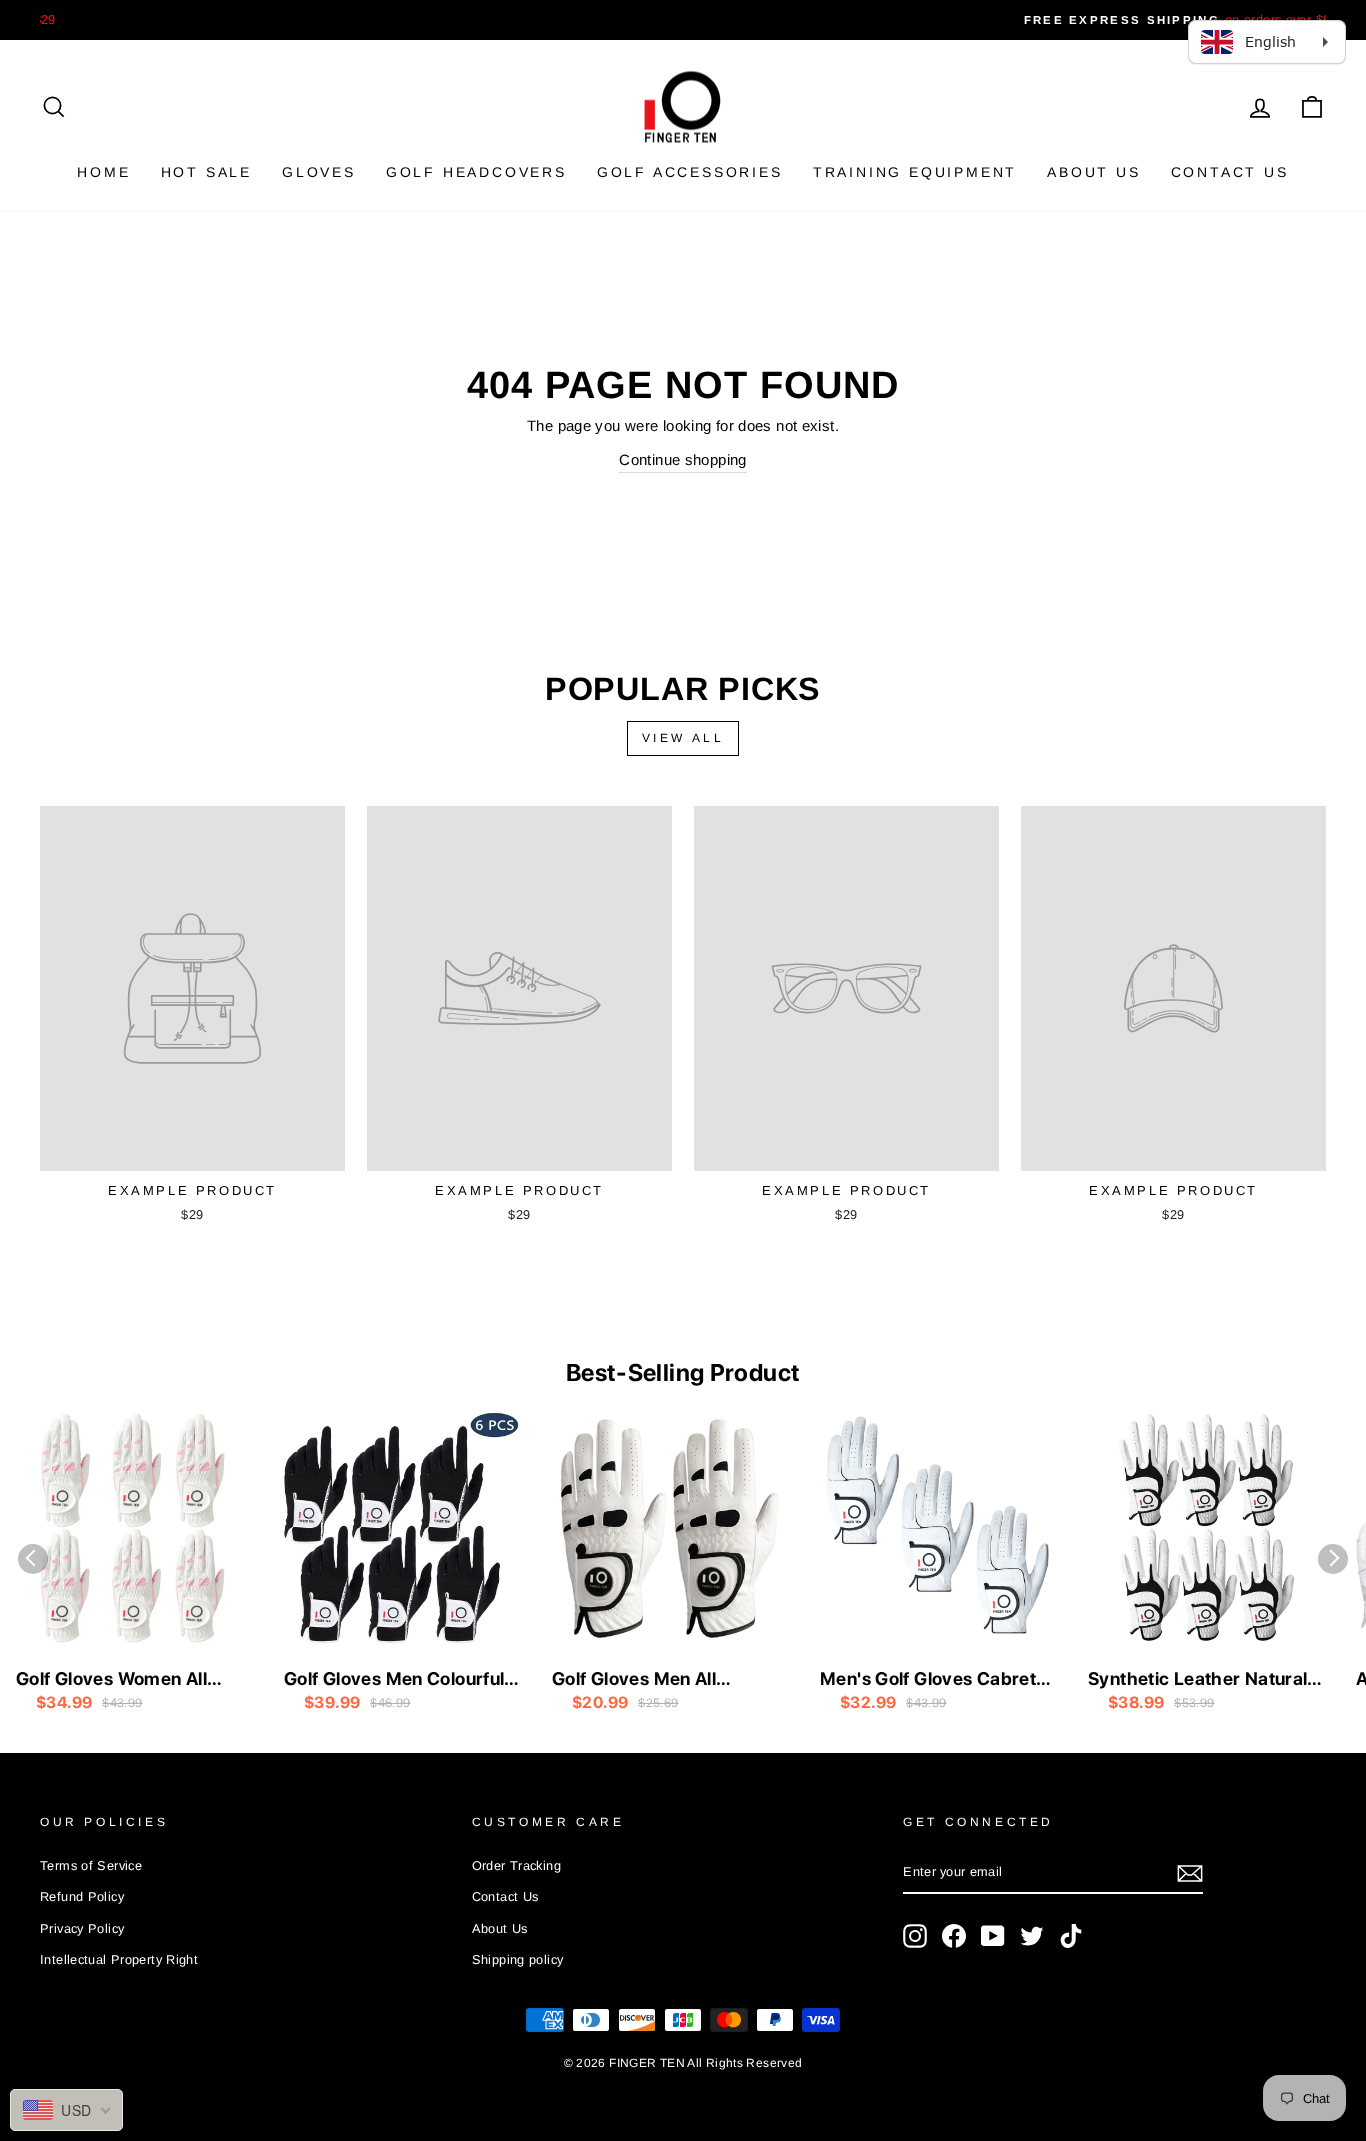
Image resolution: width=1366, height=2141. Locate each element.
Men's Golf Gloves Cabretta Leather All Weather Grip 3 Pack (936, 1680)
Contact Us (1230, 172)
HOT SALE (206, 172)
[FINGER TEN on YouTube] (993, 1936)
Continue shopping (682, 459)
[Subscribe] (1190, 1872)
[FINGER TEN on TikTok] (1071, 1936)
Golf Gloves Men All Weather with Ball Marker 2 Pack (668, 1680)
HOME (103, 172)
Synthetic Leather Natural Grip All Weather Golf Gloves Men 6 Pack (1197, 1680)
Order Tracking (516, 1865)
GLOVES (319, 172)
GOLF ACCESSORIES (690, 172)
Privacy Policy (82, 1928)
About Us (1093, 172)
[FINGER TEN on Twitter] (1032, 1936)
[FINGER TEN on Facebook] (954, 1936)
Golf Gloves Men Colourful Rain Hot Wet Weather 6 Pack (394, 1680)
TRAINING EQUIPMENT (915, 172)
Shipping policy (518, 1959)
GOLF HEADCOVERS (476, 172)
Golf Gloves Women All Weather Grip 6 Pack (111, 1680)
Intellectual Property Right (119, 1959)
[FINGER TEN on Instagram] (915, 1936)
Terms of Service (91, 1865)
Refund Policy (82, 1896)
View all (683, 738)
